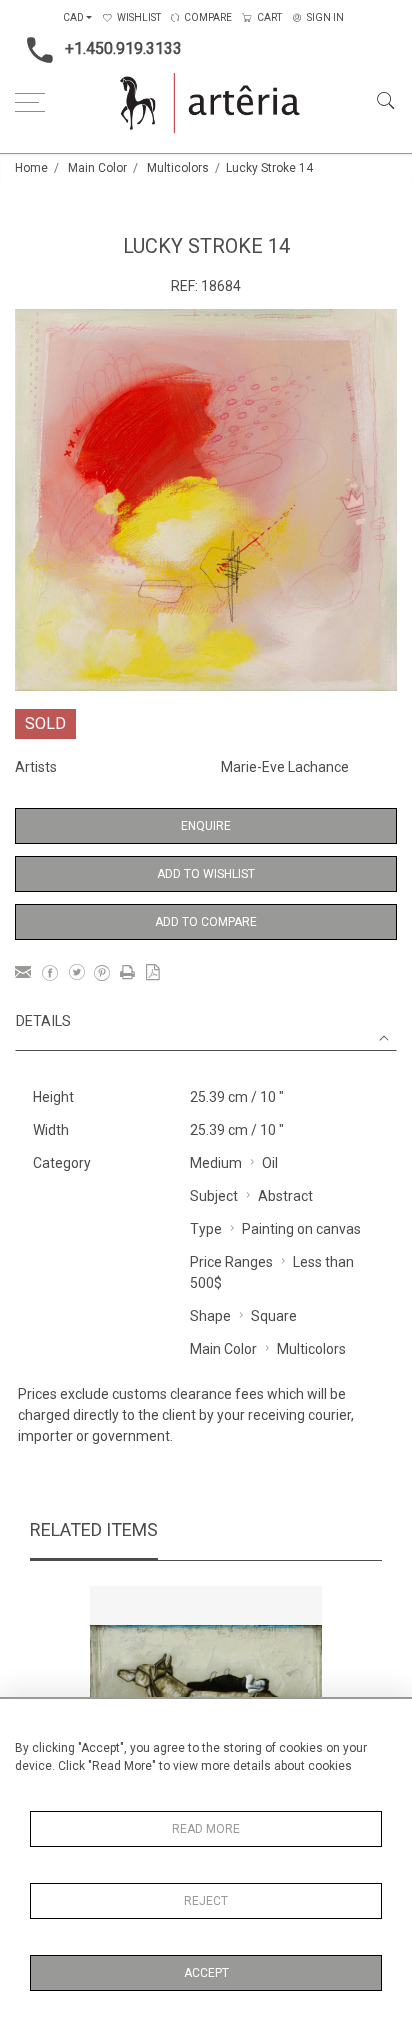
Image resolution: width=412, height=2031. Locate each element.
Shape (210, 1316)
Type (206, 1229)
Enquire (206, 826)
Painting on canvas (301, 1229)
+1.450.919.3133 (123, 48)
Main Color (97, 168)
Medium (216, 1163)
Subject (214, 1196)
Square (274, 1316)
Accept (206, 1973)
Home (31, 168)
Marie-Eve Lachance (285, 767)
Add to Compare (206, 922)
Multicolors (178, 168)
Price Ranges (231, 1262)
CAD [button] (73, 17)
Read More (206, 1829)
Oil (270, 1163)
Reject (206, 1901)
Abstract (285, 1196)
